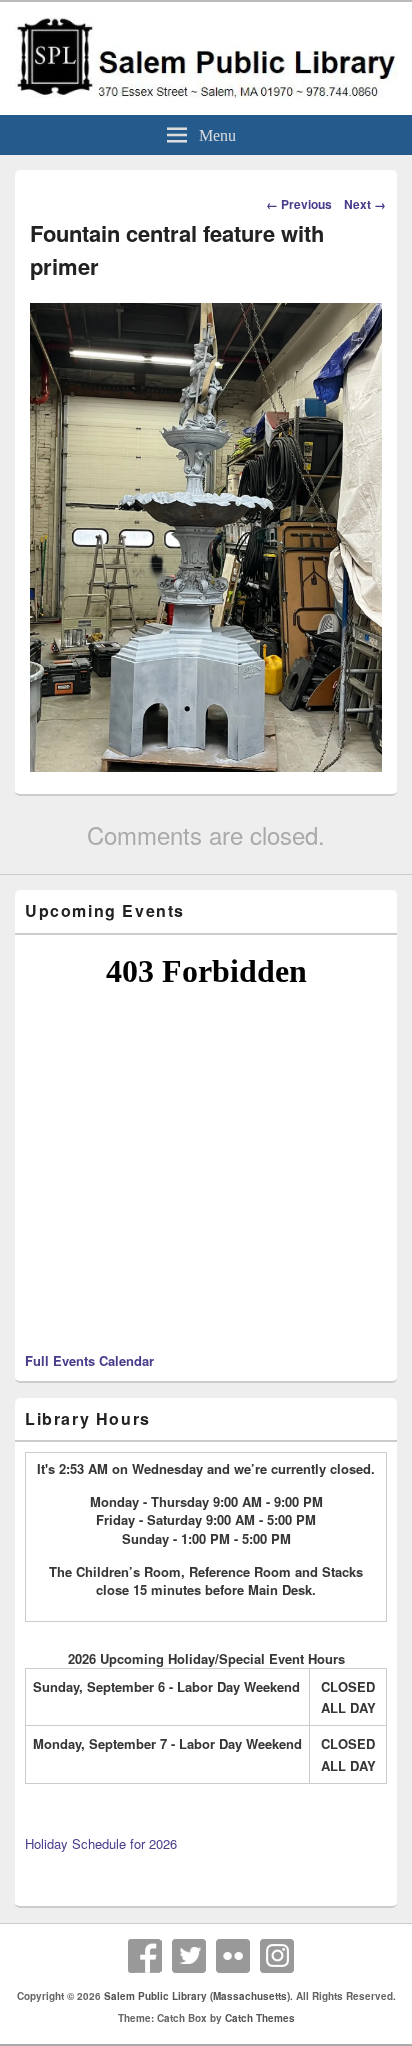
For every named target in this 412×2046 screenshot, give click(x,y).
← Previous (299, 204)
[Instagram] (277, 1956)
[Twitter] (189, 1956)
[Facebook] (145, 1956)
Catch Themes (260, 2018)
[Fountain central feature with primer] (206, 765)
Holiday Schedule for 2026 (101, 1843)
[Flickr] (233, 1956)
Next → (365, 204)
